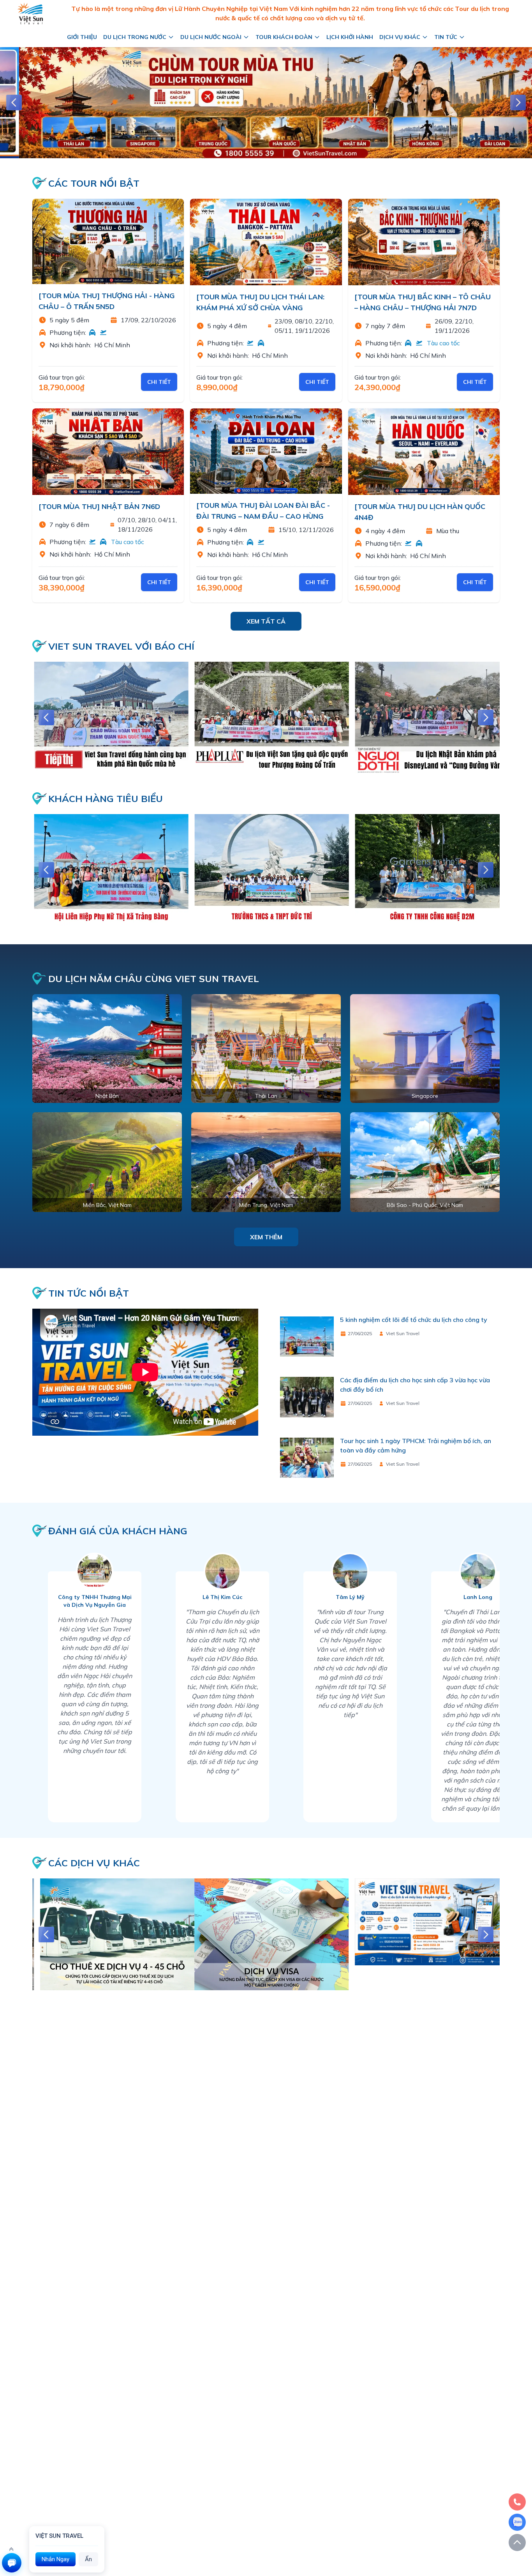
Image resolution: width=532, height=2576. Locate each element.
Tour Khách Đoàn (284, 37)
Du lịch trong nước (135, 37)
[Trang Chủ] (30, 13)
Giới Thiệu (82, 37)
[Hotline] (517, 2502)
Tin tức (446, 37)
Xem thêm (266, 1237)
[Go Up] (517, 2542)
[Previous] (14, 102)
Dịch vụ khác (400, 37)
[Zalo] (517, 2522)
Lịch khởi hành (350, 37)
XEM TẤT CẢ (266, 621)
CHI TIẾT (159, 382)
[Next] (518, 102)
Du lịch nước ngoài (211, 37)
